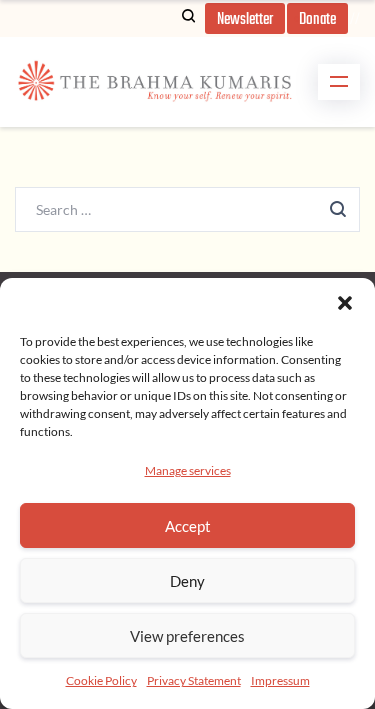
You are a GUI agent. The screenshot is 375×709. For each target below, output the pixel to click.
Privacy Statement (194, 680)
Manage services (188, 470)
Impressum (280, 680)
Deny (187, 581)
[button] (345, 303)
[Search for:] (187, 208)
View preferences (187, 636)
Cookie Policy (101, 680)
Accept (188, 526)
